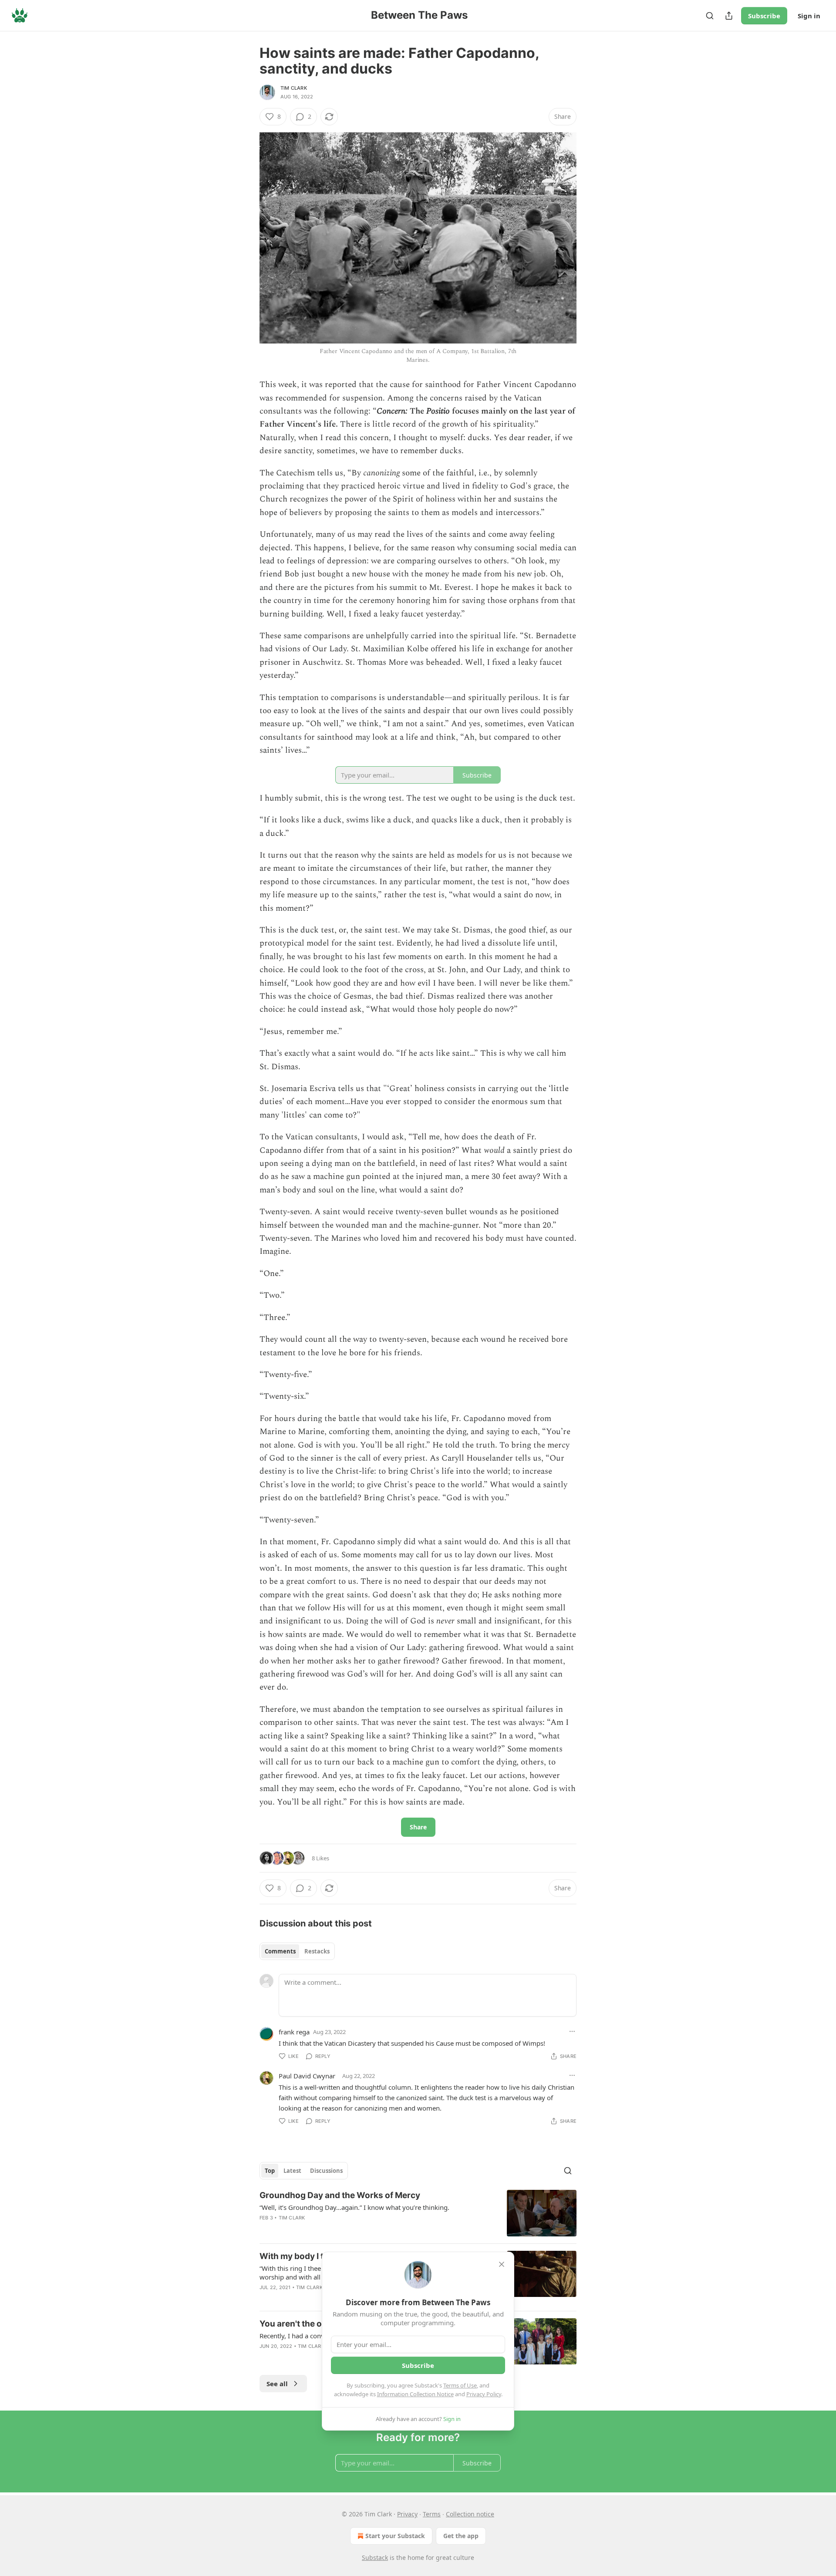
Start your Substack (395, 2536)
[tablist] (297, 1951)
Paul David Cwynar (307, 2076)
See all (277, 2384)
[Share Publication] (729, 16)
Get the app (461, 2536)
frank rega (294, 2032)
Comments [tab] (280, 1951)
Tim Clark (294, 88)
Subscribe (764, 16)
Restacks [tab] (317, 1951)
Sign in (809, 16)
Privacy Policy (484, 2394)
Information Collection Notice (415, 2394)
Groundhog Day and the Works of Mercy (340, 2195)
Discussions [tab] (326, 2171)
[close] (502, 2264)
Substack (375, 2557)
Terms (432, 2514)
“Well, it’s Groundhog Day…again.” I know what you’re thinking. (354, 2207)
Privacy (407, 2514)
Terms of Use (460, 2385)
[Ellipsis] (572, 2031)
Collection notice (470, 2514)
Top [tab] (270, 2171)
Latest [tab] (292, 2171)
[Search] (710, 16)
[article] (418, 2213)
